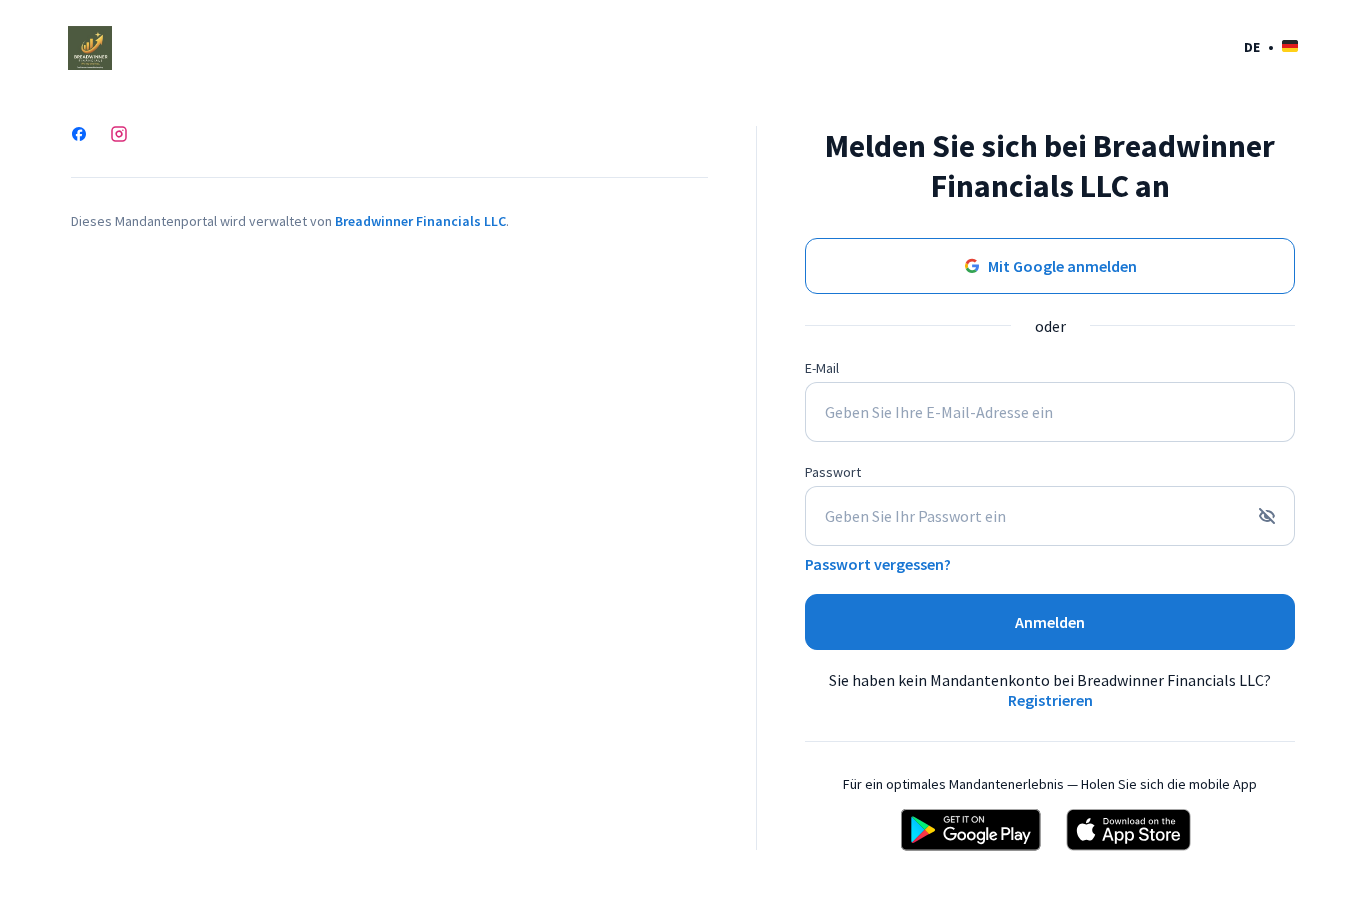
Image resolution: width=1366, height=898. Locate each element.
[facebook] (79, 136)
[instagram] (119, 136)
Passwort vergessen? (878, 564)
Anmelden (1050, 622)
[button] (1271, 46)
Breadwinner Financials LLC (420, 221)
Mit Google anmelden (1062, 266)
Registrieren (1050, 700)
